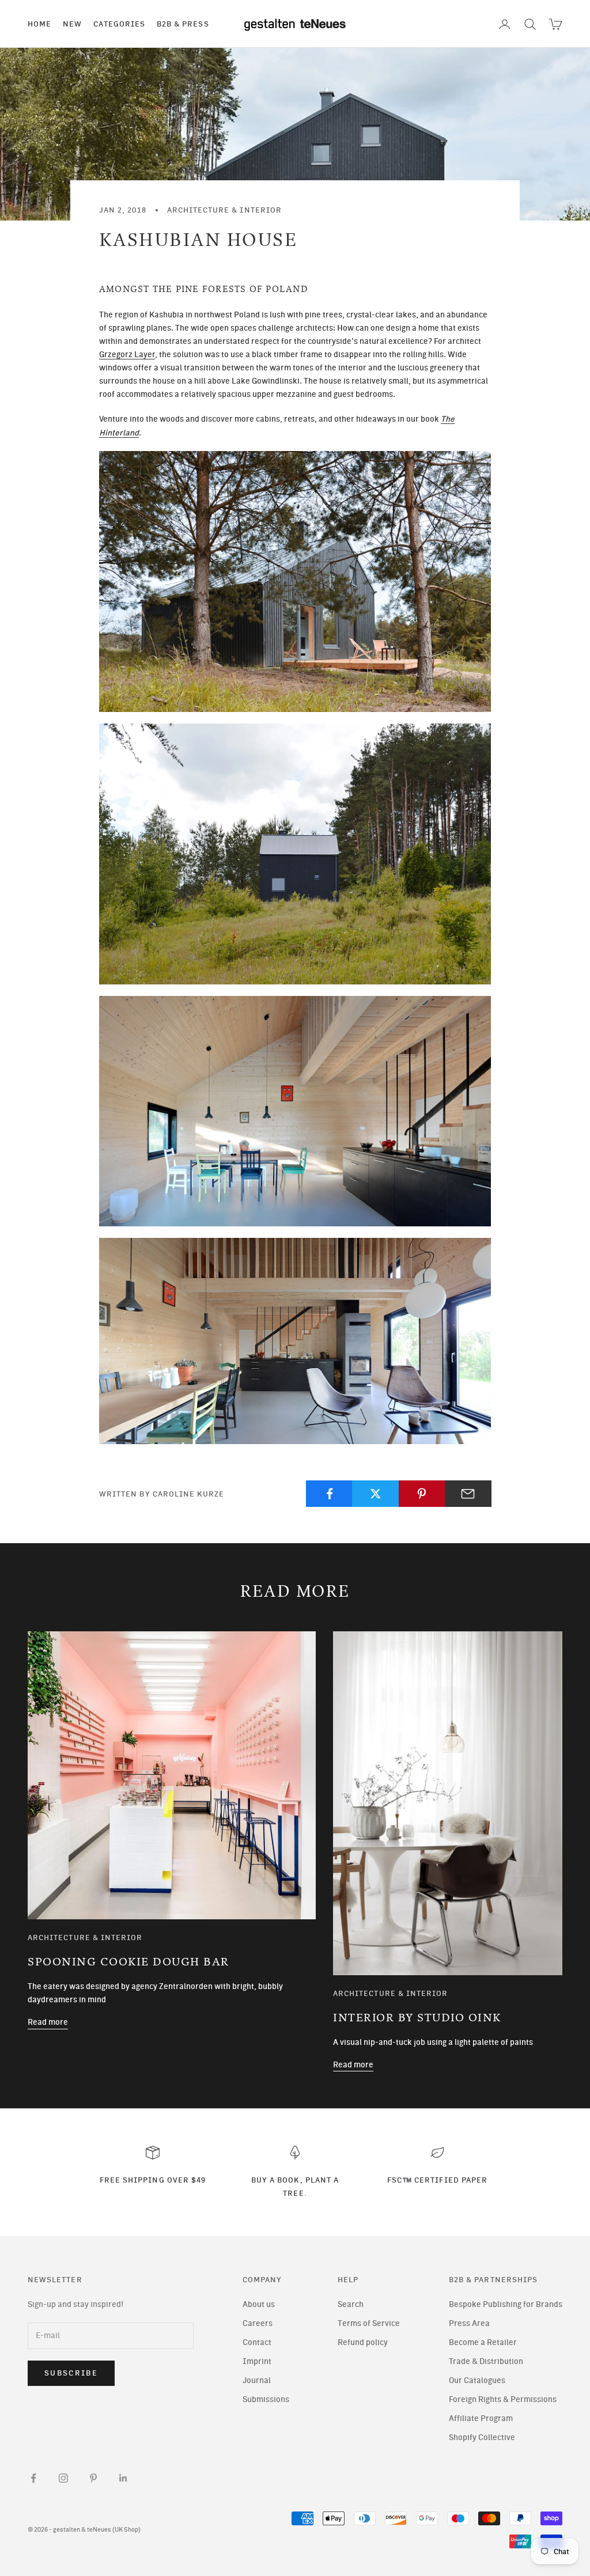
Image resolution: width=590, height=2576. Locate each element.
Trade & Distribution (486, 2361)
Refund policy (363, 2342)
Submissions (266, 2399)
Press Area (469, 2323)
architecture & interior (224, 210)
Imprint (257, 2361)
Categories (119, 24)
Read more (48, 2022)
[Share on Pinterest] (422, 1494)
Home (39, 24)
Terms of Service (369, 2323)
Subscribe (71, 2373)
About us (259, 2304)
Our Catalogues (477, 2380)
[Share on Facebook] (329, 1494)
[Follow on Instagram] (63, 2478)
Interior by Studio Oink (417, 2018)
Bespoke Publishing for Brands (506, 2304)
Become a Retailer (483, 2342)
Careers (258, 2323)
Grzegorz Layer (127, 355)
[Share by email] (468, 1494)
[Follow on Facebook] (33, 2478)
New (72, 24)
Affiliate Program (481, 2418)
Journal (257, 2380)
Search (351, 2304)
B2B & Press (183, 24)
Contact (257, 2342)
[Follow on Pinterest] (93, 2478)
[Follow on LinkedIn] (123, 2478)
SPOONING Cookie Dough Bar (128, 1962)
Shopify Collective (482, 2437)
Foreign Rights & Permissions (503, 2399)
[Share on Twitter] (375, 1494)
